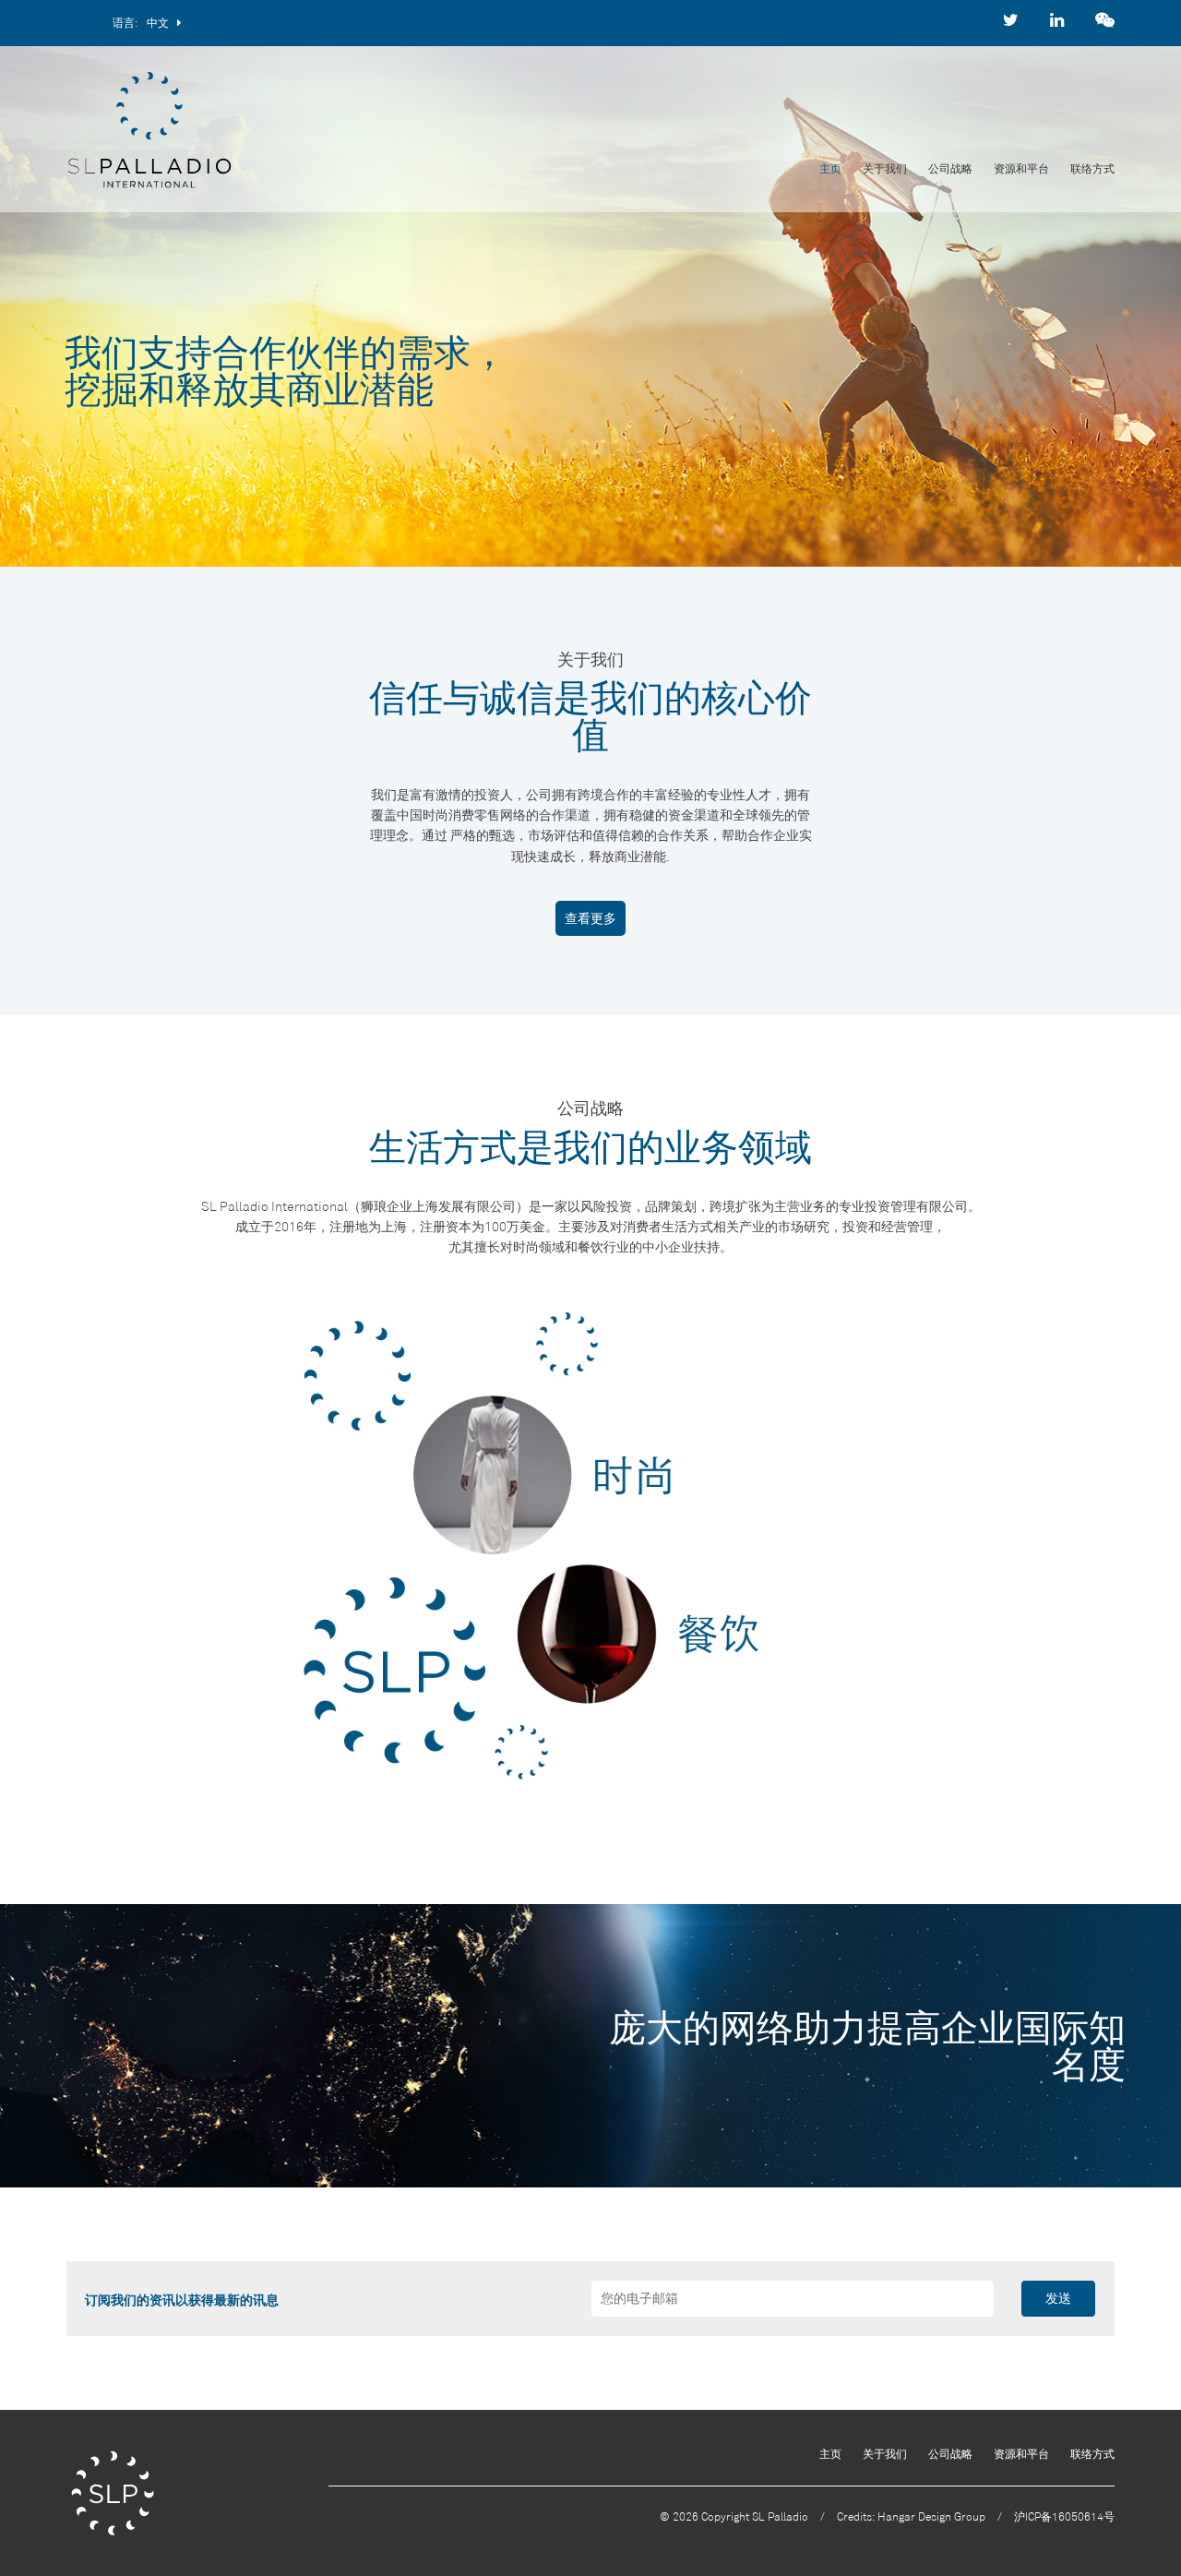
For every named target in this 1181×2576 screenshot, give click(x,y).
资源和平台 (1021, 169)
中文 (162, 23)
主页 (830, 169)
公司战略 (950, 169)
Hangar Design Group (931, 2516)
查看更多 (590, 918)
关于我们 (885, 169)
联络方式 (1092, 169)
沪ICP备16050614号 (1064, 2516)
